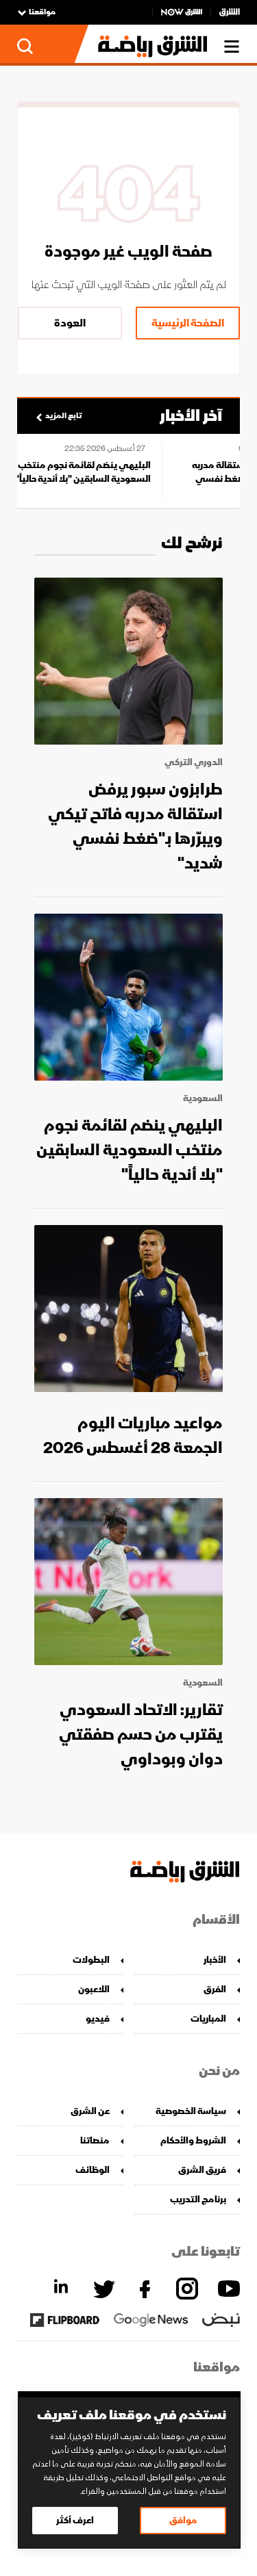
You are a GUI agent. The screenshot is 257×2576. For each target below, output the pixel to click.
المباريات (208, 2019)
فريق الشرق (202, 2170)
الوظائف (93, 2170)
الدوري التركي (194, 762)
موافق (183, 2520)
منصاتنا (95, 2140)
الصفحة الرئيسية (188, 323)
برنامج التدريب (198, 2199)
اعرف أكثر (75, 2520)
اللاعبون (94, 1989)
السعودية (203, 1098)
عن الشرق (90, 2111)
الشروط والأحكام (193, 2140)
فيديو (98, 2019)
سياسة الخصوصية (191, 2111)
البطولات (91, 1960)
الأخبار (215, 1960)
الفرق (215, 1989)
